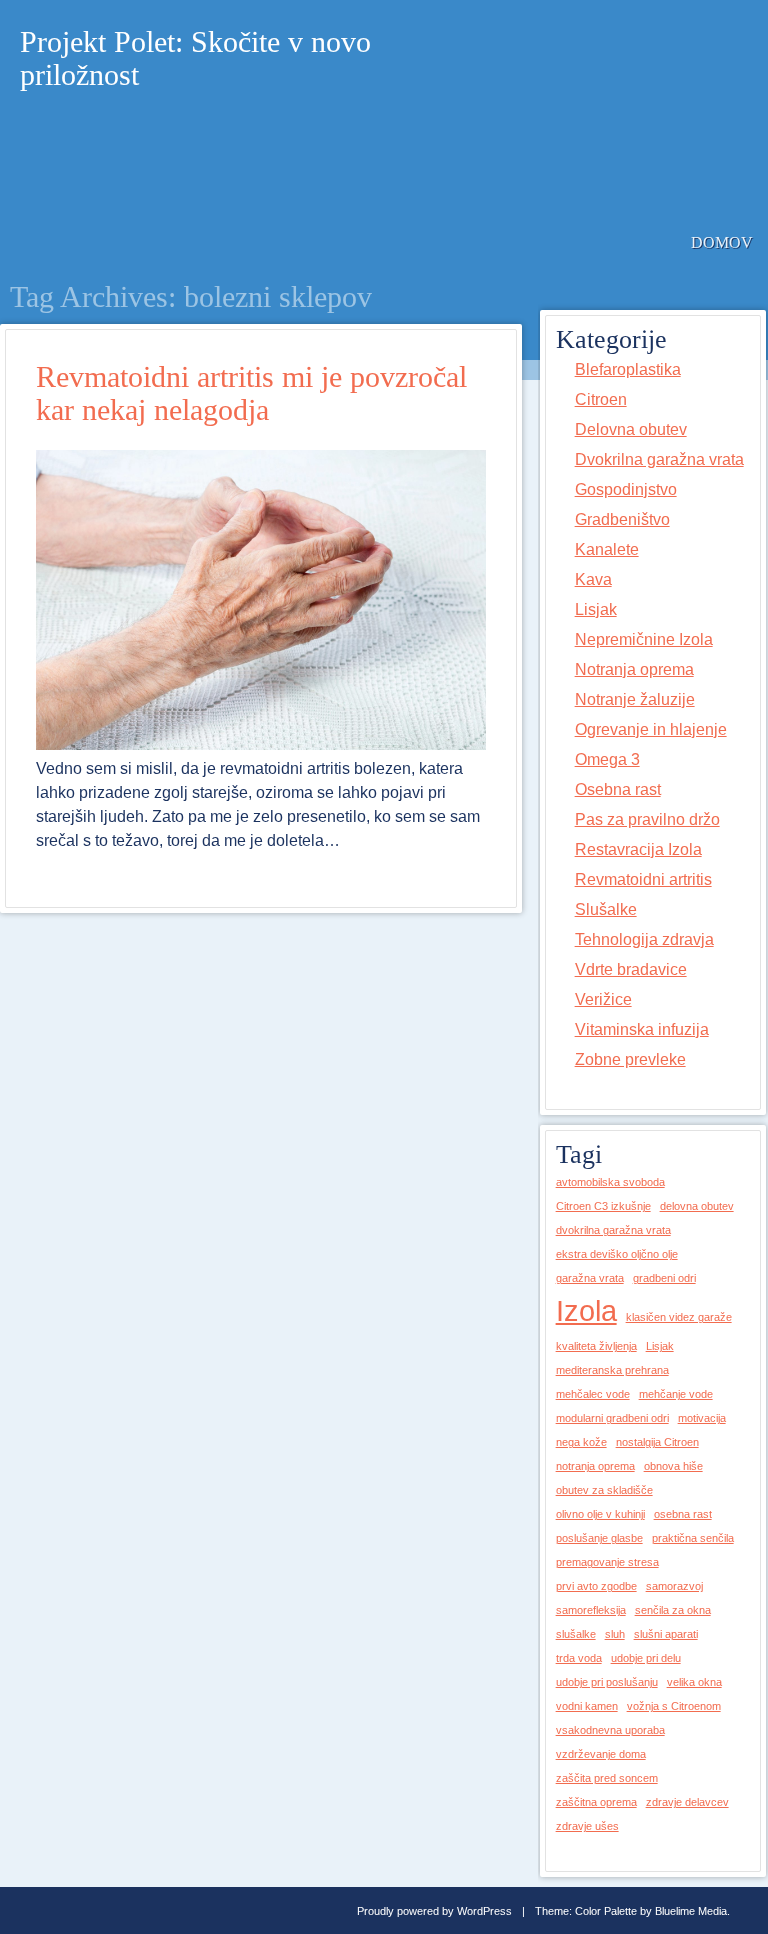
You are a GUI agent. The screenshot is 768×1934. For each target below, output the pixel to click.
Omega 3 (607, 759)
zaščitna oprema (596, 1802)
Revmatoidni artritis (643, 879)
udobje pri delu (646, 1658)
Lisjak (596, 609)
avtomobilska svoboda (610, 1182)
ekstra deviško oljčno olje (617, 1254)
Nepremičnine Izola (644, 639)
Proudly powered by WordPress (434, 1911)
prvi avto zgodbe (596, 1586)
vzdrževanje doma (601, 1754)
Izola (586, 1310)
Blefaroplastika (628, 369)
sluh (615, 1634)
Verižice (603, 999)
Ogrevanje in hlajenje (651, 729)
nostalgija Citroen (657, 1442)
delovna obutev (697, 1206)
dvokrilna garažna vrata (613, 1230)
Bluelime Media (691, 1911)
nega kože (581, 1442)
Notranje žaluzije (635, 699)
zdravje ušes (587, 1826)
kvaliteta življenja (596, 1346)
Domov (722, 242)
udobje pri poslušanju (607, 1682)
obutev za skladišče (604, 1490)
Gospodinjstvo (626, 489)
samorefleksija (591, 1610)
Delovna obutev (631, 429)
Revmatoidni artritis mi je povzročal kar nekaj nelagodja (251, 393)
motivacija (702, 1418)
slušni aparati (666, 1634)
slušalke (576, 1634)
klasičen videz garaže (679, 1317)
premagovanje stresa (607, 1562)
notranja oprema (595, 1466)
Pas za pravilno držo (647, 819)
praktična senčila (693, 1538)
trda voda (579, 1658)
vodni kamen (587, 1706)
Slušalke (606, 909)
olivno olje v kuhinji (600, 1514)
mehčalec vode (593, 1394)
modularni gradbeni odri (612, 1418)
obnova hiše (673, 1466)
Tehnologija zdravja (644, 939)
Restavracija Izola (638, 849)
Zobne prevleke (630, 1059)
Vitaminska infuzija (642, 1029)
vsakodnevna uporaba (610, 1730)
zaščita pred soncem (607, 1778)
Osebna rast (618, 789)
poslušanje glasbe (599, 1538)
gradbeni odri (664, 1278)
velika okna (694, 1682)
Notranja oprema (634, 669)
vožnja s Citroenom (674, 1706)
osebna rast (683, 1514)
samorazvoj (674, 1586)
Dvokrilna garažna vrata (659, 459)
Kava (593, 579)
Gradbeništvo (622, 519)
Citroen (601, 399)
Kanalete (607, 549)
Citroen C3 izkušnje (603, 1206)
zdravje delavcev (687, 1802)
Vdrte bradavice (631, 969)
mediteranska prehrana (612, 1370)
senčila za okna (673, 1610)
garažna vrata (590, 1278)
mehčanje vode (676, 1394)
